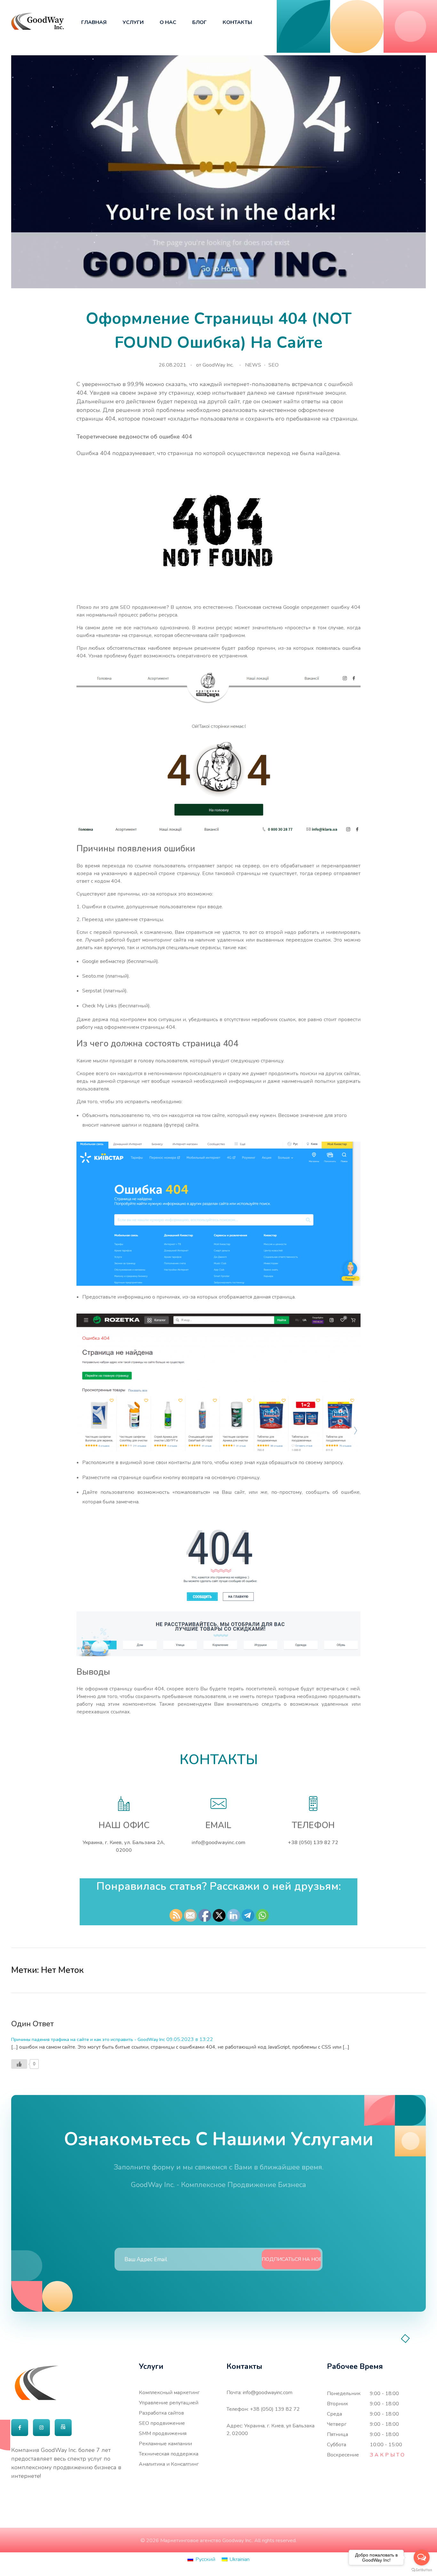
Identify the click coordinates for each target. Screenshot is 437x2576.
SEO (274, 365)
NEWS (253, 365)
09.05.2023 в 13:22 (190, 2039)
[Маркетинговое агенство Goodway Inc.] (38, 21)
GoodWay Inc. (218, 365)
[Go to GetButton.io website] (422, 2570)
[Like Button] (409, 1970)
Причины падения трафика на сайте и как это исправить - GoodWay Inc (88, 2040)
